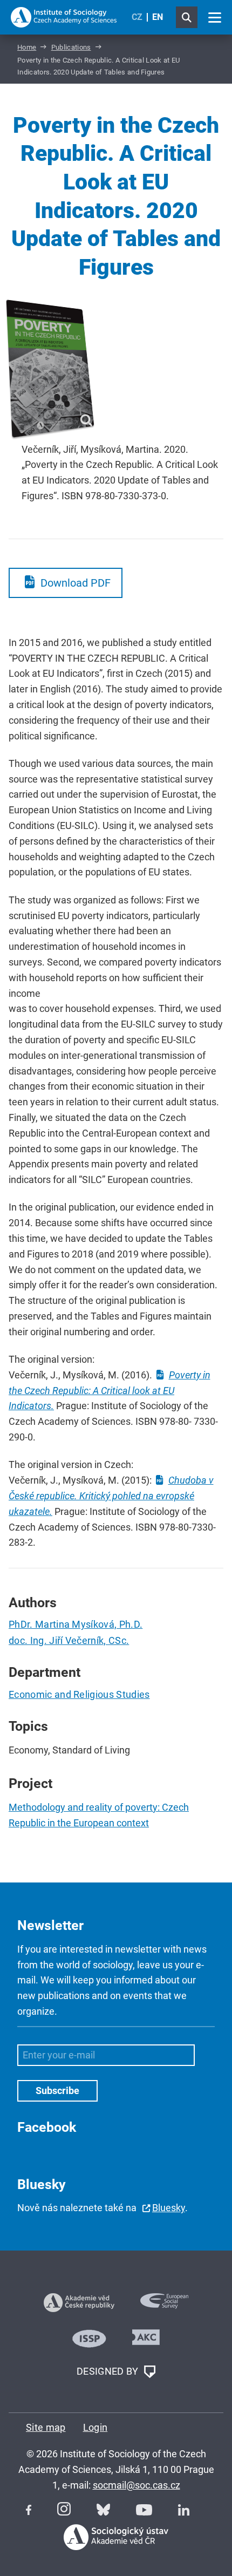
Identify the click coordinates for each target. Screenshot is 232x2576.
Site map (46, 2427)
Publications (71, 47)
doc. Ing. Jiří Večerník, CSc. (69, 1640)
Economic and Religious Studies (79, 1694)
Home (27, 47)
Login (95, 2427)
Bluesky (169, 2208)
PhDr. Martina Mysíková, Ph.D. (76, 1624)
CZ (137, 17)
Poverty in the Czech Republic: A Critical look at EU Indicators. (110, 1391)
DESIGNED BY (109, 2371)
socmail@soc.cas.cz (137, 2485)
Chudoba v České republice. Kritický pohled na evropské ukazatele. (111, 1496)
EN (158, 17)
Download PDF (76, 583)
